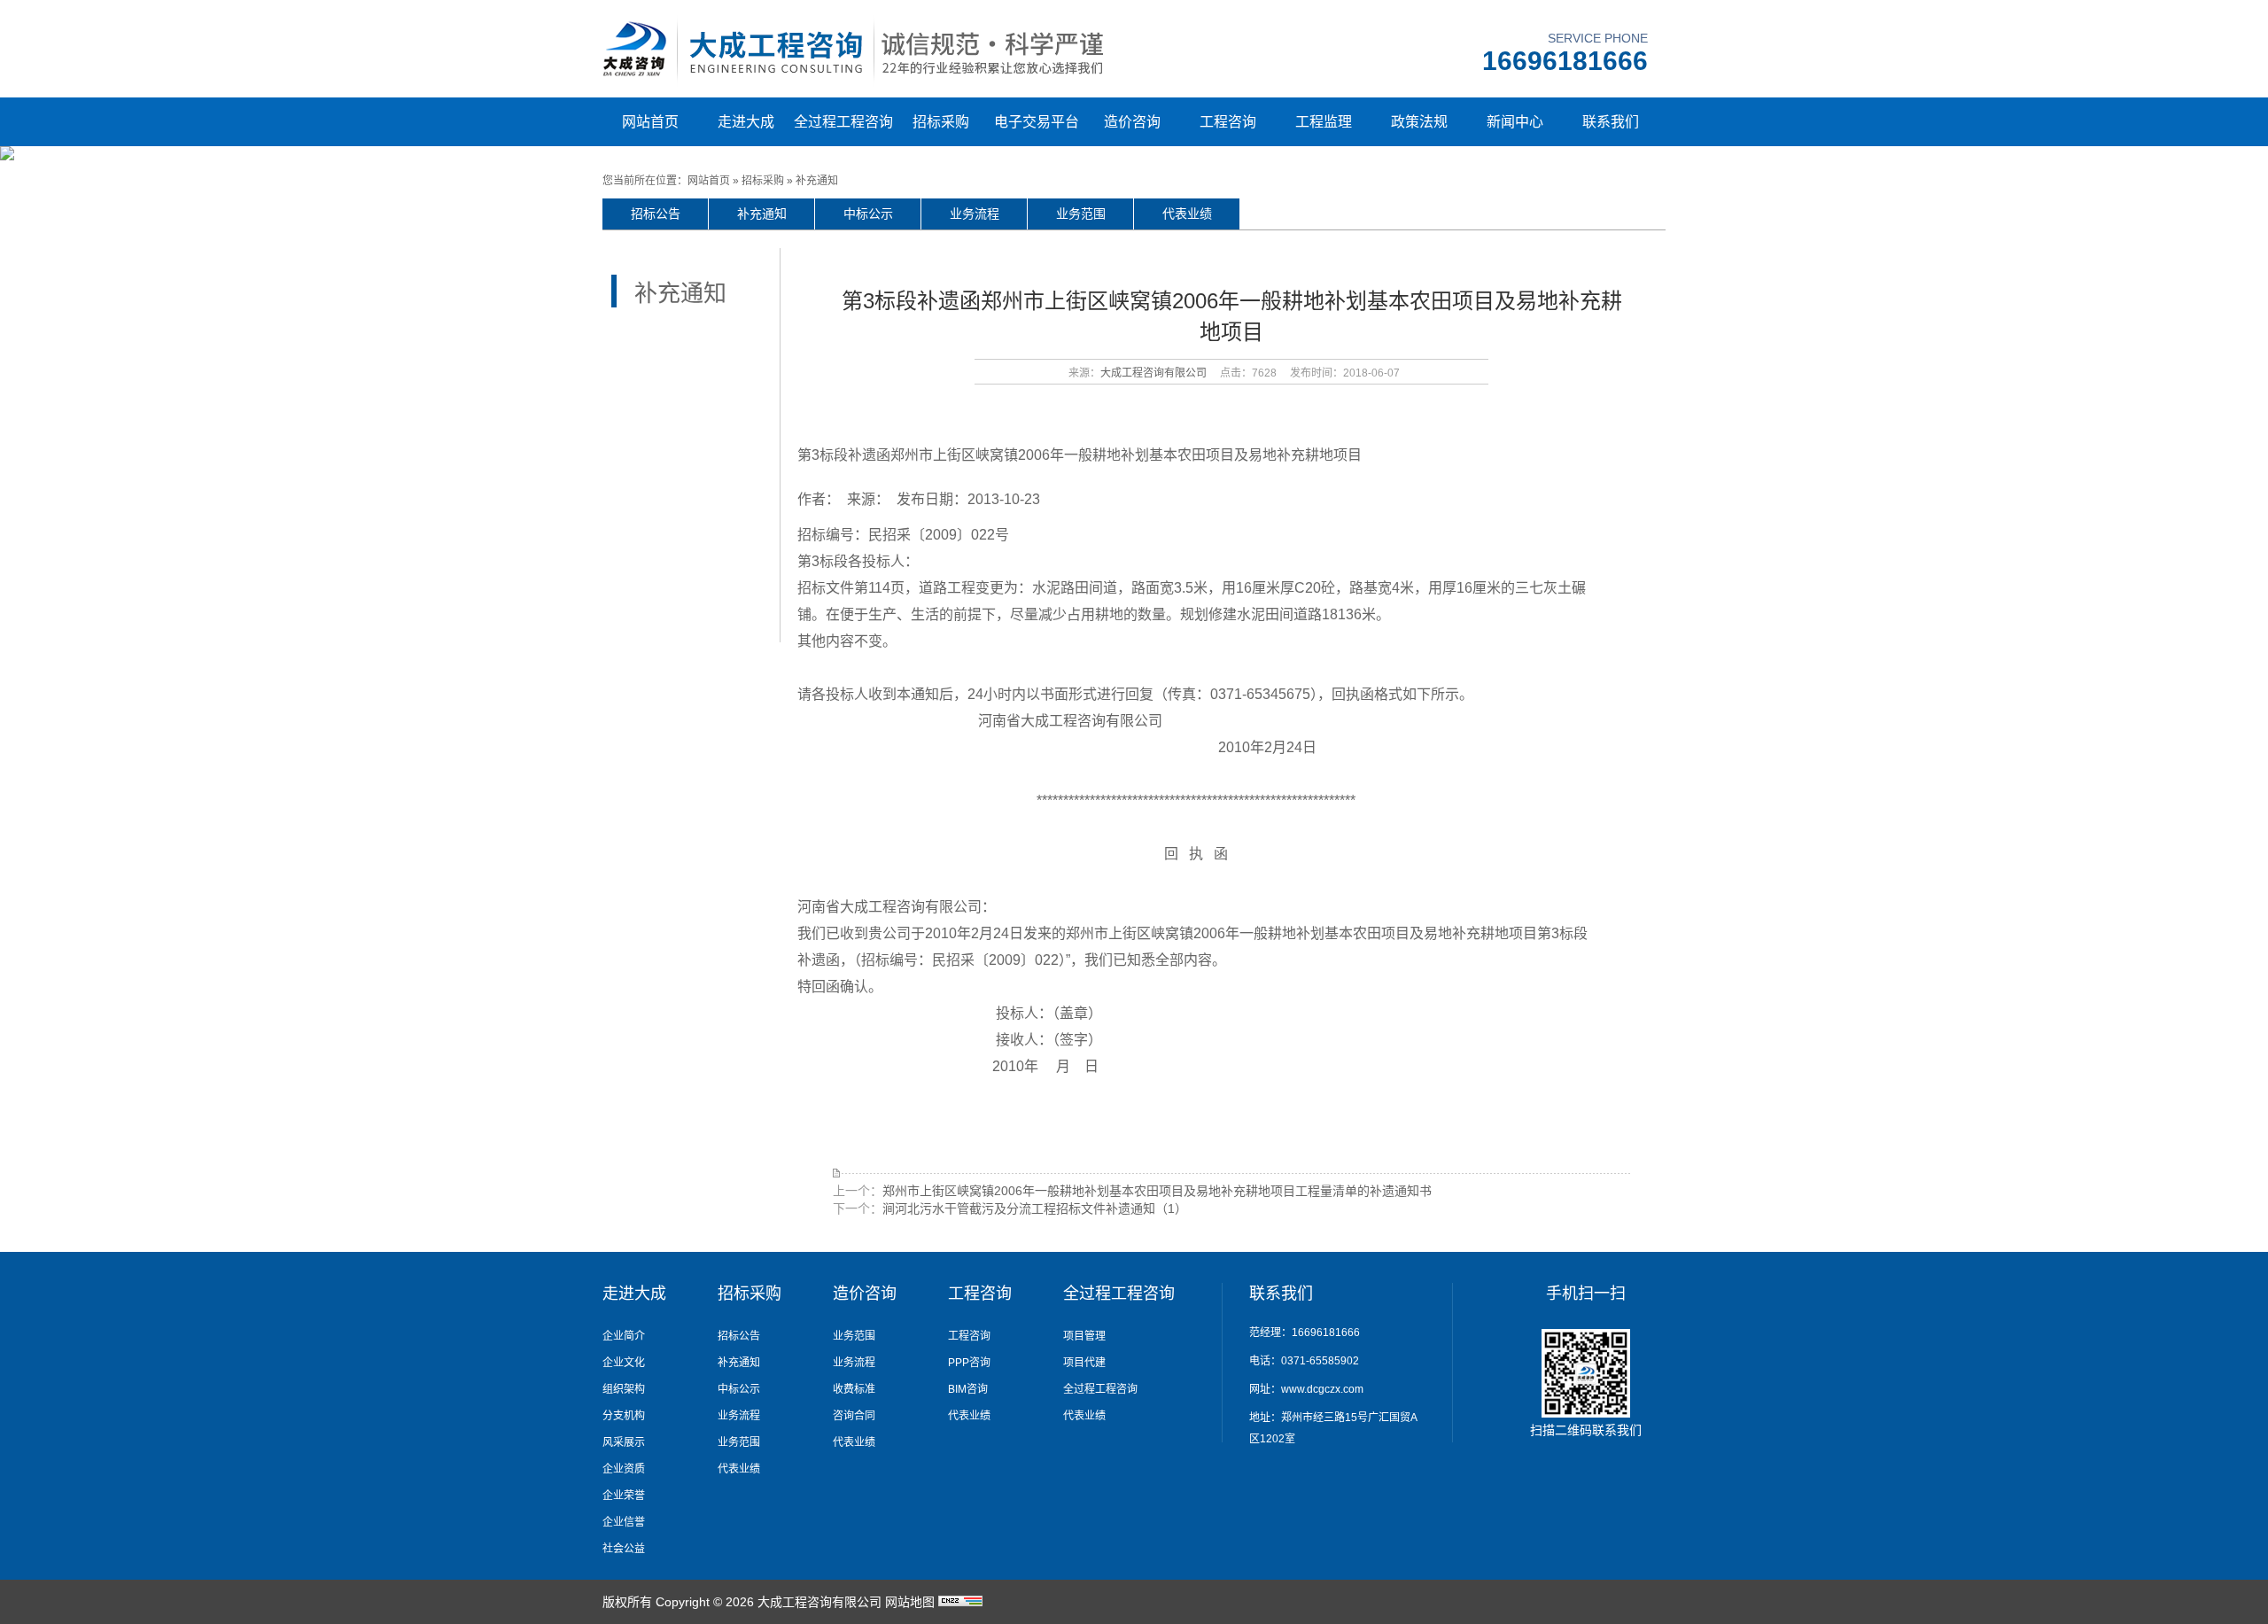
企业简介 (624, 1336)
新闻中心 (1515, 122)
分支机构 (624, 1416)
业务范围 (1081, 214)
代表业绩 (1187, 214)
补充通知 (817, 181)
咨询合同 (854, 1416)
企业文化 (624, 1363)
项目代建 (1084, 1363)
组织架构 (624, 1389)
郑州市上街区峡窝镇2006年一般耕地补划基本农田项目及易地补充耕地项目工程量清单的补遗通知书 (1157, 1191)
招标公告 (656, 214)
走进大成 (746, 122)
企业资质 (624, 1469)
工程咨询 (1228, 122)
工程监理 (1324, 122)
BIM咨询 (968, 1389)
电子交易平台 (1037, 122)
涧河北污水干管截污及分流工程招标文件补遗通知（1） (1035, 1208)
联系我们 (1611, 122)
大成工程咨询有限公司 (1153, 373)
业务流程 (975, 214)
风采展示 (624, 1442)
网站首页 (650, 122)
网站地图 (910, 1602)
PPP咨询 (969, 1363)
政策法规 (1419, 122)
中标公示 (868, 214)
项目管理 (1084, 1336)
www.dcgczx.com (1322, 1389)
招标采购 (941, 122)
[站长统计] (960, 1602)
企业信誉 (624, 1522)
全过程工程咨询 (843, 122)
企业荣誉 (624, 1496)
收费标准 (854, 1389)
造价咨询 (1132, 122)
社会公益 (624, 1549)
